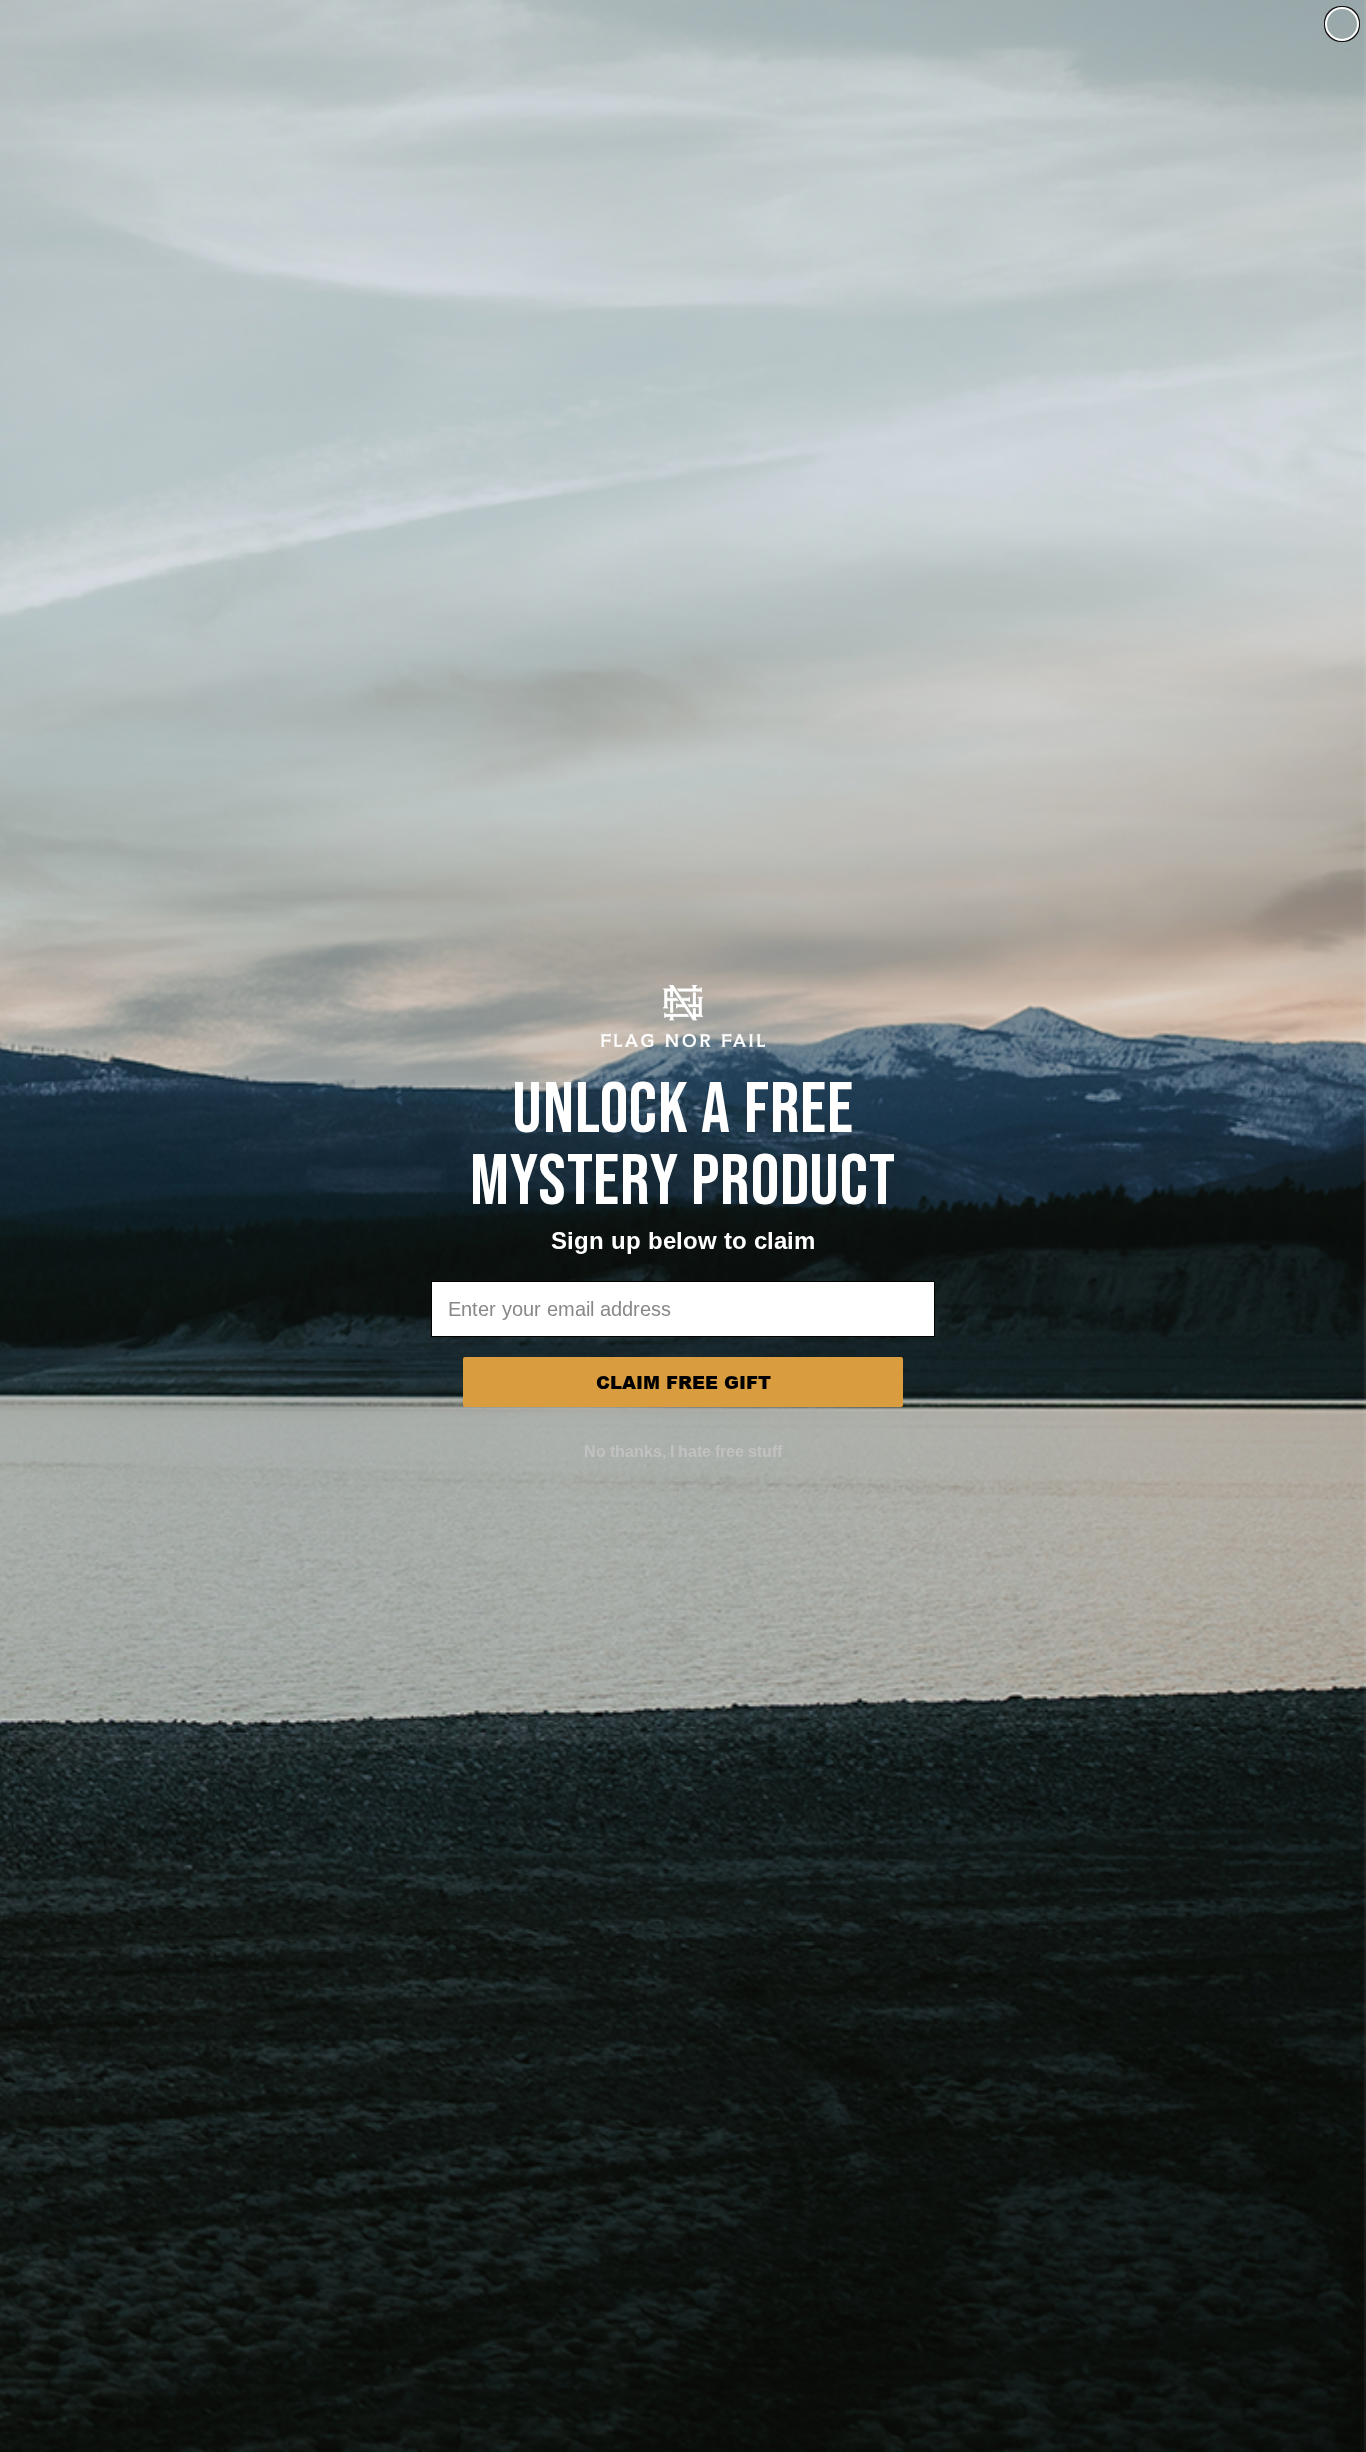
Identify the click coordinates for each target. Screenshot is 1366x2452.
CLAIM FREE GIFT (683, 1382)
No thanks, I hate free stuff (683, 1451)
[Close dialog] (1342, 24)
